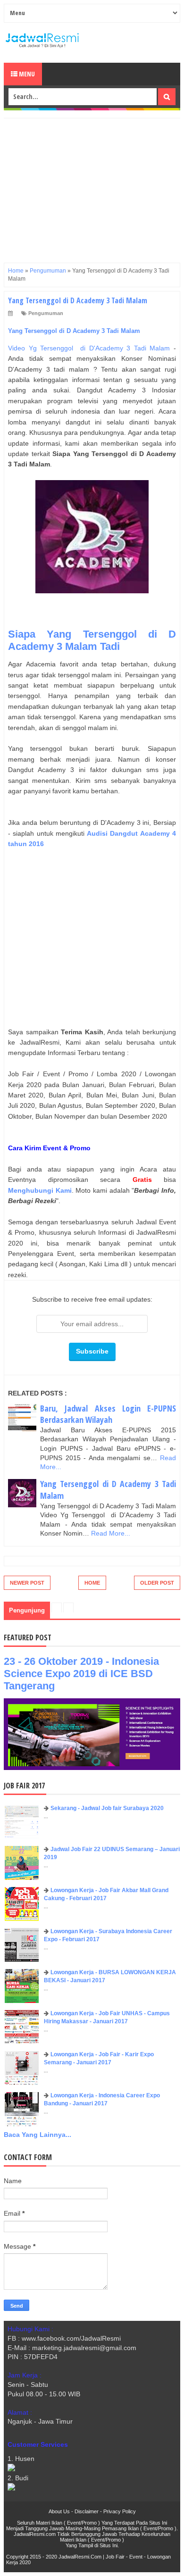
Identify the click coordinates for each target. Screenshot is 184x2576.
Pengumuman (46, 313)
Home (92, 1583)
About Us (59, 2511)
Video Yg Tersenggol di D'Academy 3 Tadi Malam (91, 348)
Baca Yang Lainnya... (38, 2135)
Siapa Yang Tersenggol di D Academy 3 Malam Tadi (92, 640)
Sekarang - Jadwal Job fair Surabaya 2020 (107, 1808)
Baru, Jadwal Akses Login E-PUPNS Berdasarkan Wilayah (108, 1414)
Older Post (157, 1583)
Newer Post (27, 1583)
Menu (26, 74)
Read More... (111, 1533)
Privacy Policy (120, 2511)
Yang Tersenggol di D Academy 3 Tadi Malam (74, 331)
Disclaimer (87, 2511)
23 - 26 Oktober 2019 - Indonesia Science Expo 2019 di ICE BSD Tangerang (81, 1674)
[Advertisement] (92, 184)
